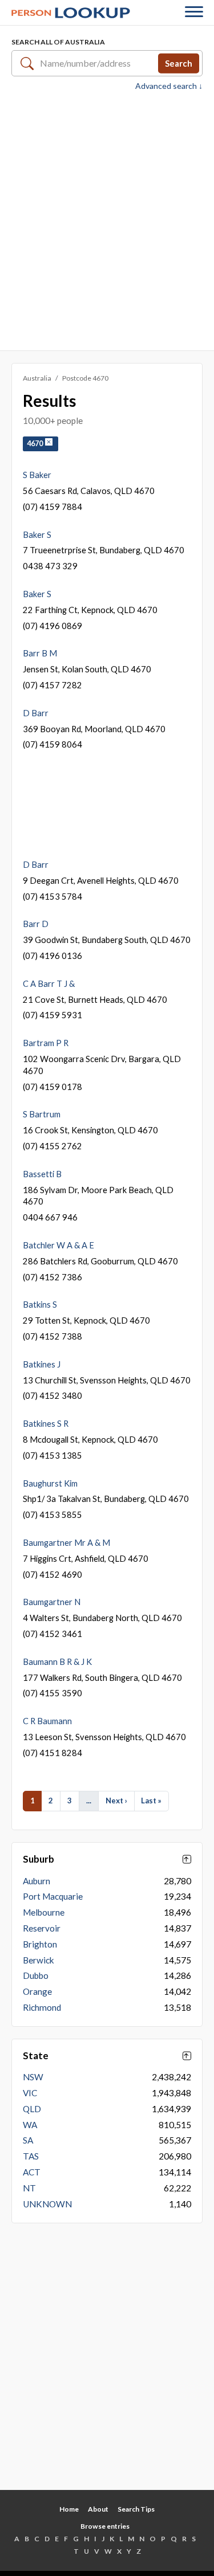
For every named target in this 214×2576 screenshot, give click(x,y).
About (98, 2509)
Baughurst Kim (50, 1483)
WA (30, 2125)
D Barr (36, 713)
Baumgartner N (52, 1602)
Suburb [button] (39, 1859)
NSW (33, 2077)
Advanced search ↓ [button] (169, 86)
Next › (116, 1801)
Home (69, 2509)
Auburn (37, 1881)
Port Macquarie (53, 1896)
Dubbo (36, 1975)
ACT (32, 2172)
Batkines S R (46, 1423)
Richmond (42, 2007)
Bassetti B (42, 1174)
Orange (37, 1991)
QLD (32, 2109)
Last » (151, 1801)
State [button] (36, 2056)
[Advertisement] (107, 220)
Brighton (40, 1944)
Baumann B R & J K (57, 1661)
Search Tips (136, 2509)
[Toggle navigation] (194, 13)
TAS (31, 2156)
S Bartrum (42, 1114)
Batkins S (40, 1304)
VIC (30, 2093)
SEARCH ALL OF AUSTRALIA (58, 42)
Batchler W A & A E (58, 1245)
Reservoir (42, 1928)
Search (179, 63)
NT (29, 2188)
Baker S (37, 534)
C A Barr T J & (49, 983)
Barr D (36, 924)
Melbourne (44, 1912)
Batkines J (42, 1364)
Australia (37, 378)
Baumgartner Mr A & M (66, 1542)
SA (28, 2140)
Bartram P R (46, 1043)
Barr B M (40, 653)
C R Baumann (47, 1721)
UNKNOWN (47, 2204)
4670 (36, 444)
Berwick (39, 1960)
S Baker (37, 475)
